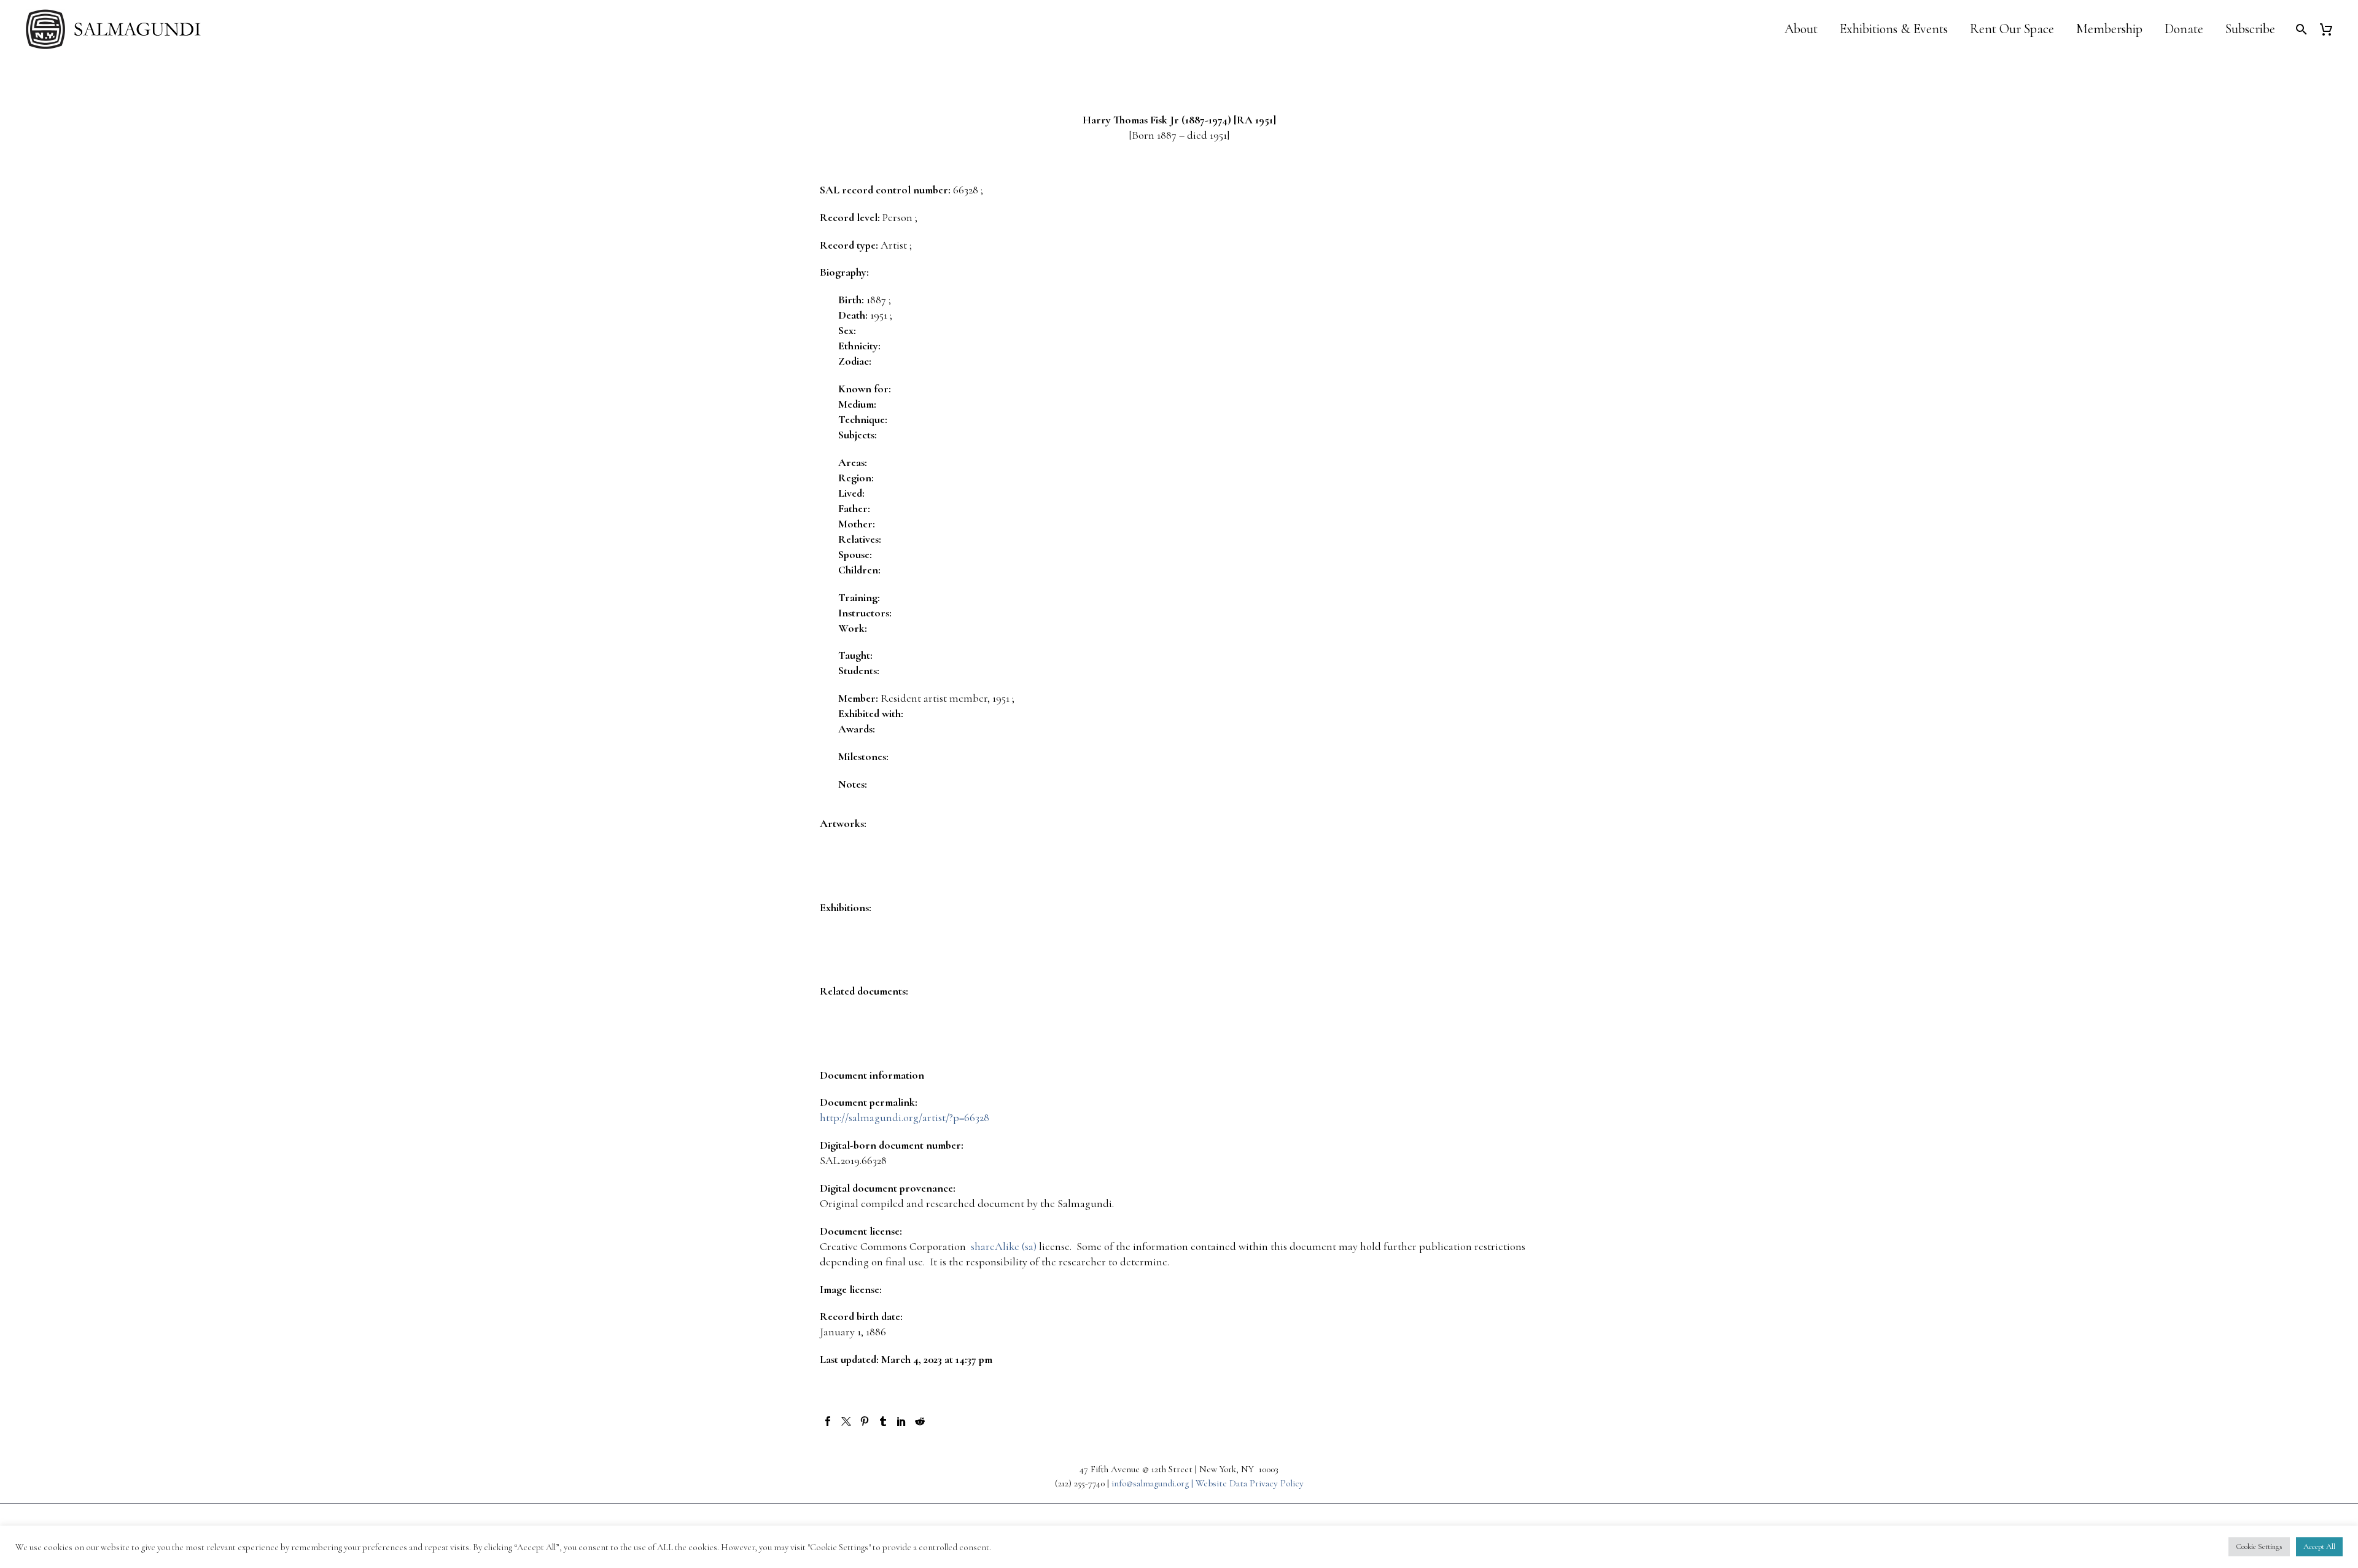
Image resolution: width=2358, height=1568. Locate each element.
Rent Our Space (2012, 29)
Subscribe (2250, 29)
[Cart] (2331, 29)
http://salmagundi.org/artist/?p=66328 (905, 1117)
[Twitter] (846, 1421)
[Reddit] (920, 1421)
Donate (2184, 29)
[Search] (2300, 29)
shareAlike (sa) (1004, 1246)
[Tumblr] (883, 1421)
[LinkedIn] (901, 1421)
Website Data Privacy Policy (1250, 1483)
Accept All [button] (2319, 1547)
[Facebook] (828, 1421)
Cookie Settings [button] (2259, 1547)
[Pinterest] (865, 1421)
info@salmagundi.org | (1154, 1483)
